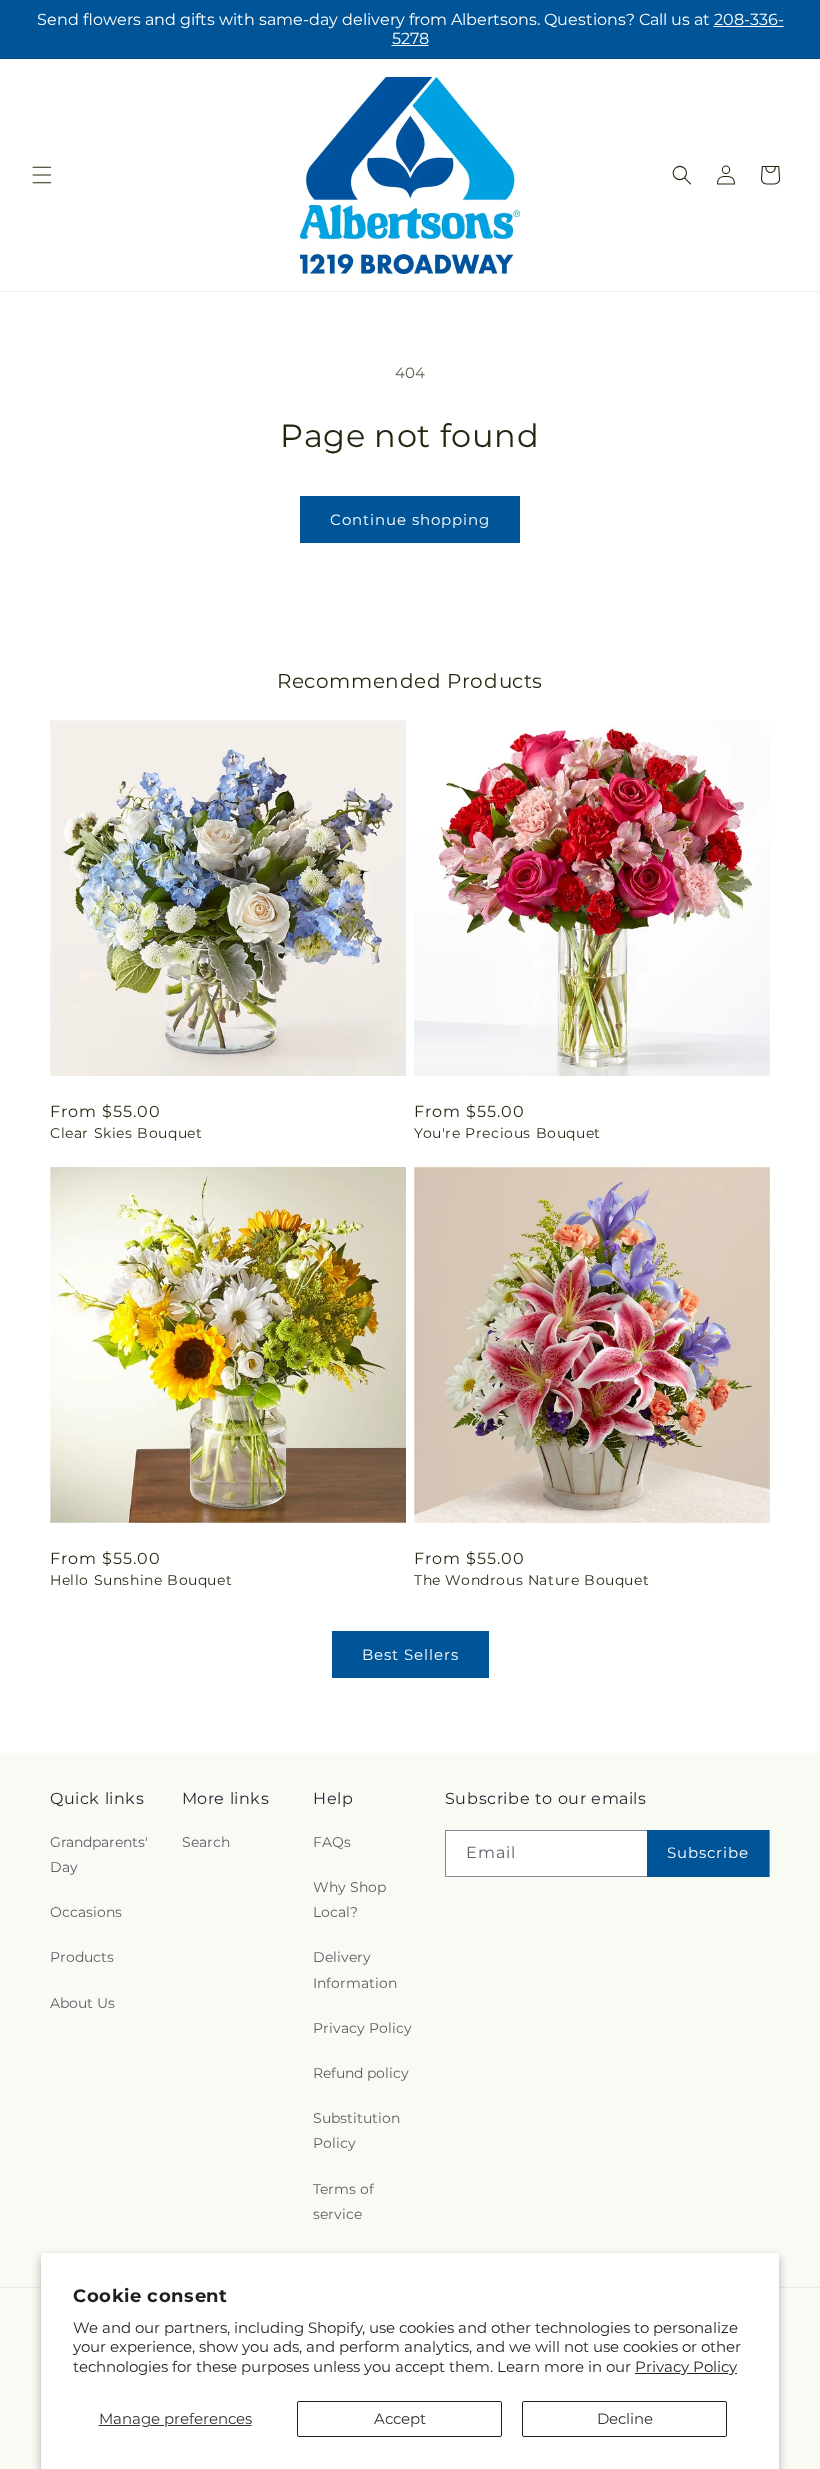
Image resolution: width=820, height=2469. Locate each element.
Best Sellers (410, 1654)
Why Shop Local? (349, 1899)
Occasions (86, 1912)
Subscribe (708, 1852)
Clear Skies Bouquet (126, 1133)
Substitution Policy (356, 2130)
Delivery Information (355, 1969)
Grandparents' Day (99, 1854)
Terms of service (343, 2201)
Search (206, 1842)
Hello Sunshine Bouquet (141, 1580)
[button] (42, 175)
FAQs (332, 1842)
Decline (625, 2418)
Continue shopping (410, 519)
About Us (82, 2003)
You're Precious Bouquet (507, 1133)
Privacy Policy (686, 2366)
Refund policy (361, 2073)
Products (82, 1957)
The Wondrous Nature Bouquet (531, 1580)
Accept (400, 2418)
